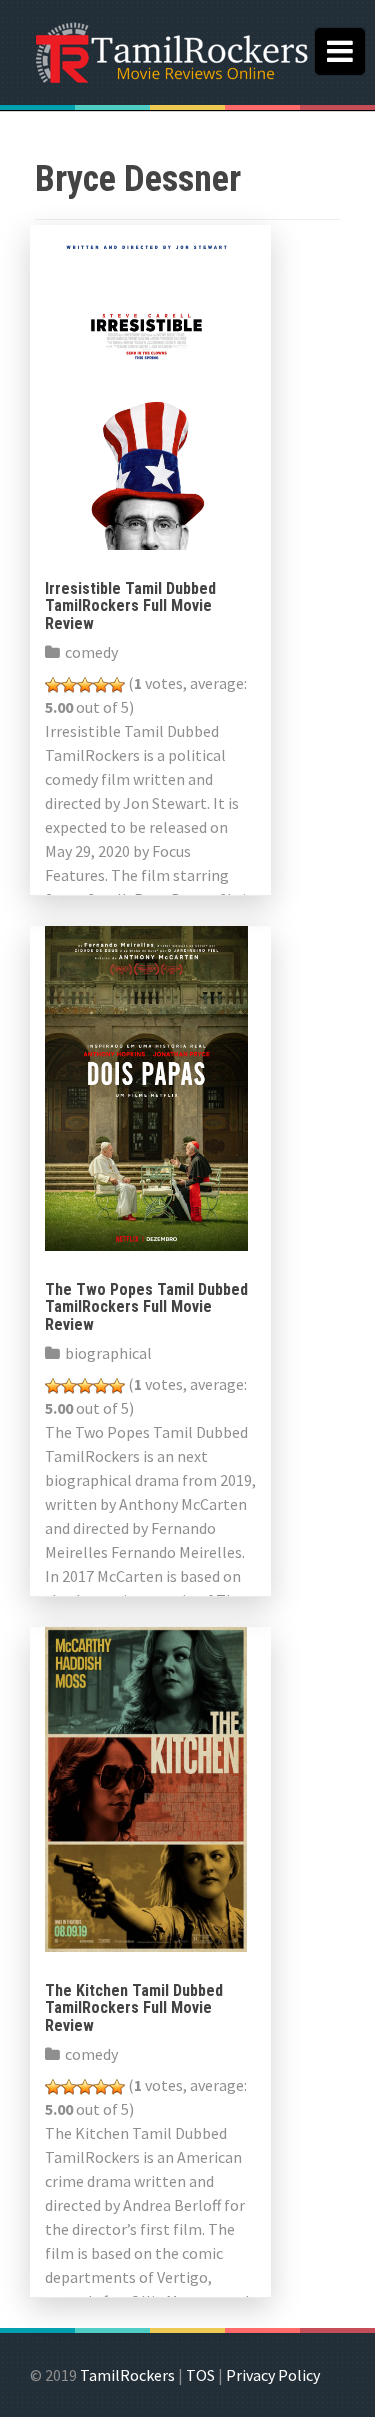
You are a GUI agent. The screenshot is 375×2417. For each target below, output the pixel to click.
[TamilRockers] (170, 50)
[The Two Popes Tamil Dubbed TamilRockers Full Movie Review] (146, 1086)
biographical (108, 1353)
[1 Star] (53, 685)
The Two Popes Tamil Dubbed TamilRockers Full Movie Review (146, 1307)
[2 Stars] (69, 685)
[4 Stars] (101, 685)
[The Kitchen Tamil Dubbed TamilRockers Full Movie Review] (146, 1787)
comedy (91, 652)
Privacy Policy (273, 2375)
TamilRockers (127, 2375)
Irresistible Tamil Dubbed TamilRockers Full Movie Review (130, 606)
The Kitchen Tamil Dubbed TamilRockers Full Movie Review (134, 2008)
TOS (200, 2375)
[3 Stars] (85, 685)
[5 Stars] (117, 685)
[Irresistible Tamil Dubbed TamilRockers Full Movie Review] (146, 385)
